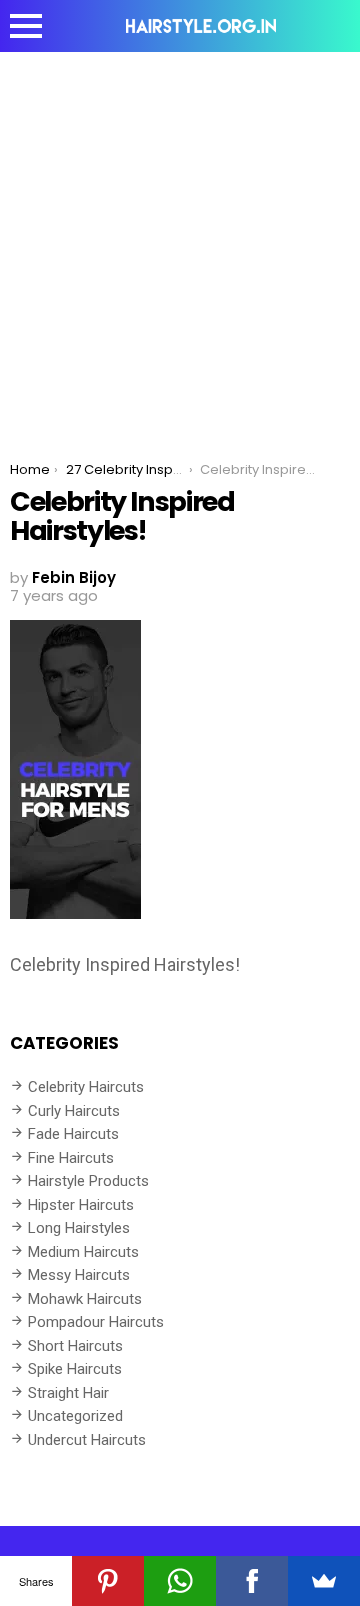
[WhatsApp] (180, 1581)
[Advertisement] (180, 242)
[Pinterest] (108, 1581)
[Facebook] (252, 1581)
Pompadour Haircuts (96, 1322)
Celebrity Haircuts (86, 1087)
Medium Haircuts (83, 1252)
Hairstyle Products (88, 1181)
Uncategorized (75, 1416)
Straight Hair (68, 1393)
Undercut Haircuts (87, 1440)
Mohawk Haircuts (85, 1299)
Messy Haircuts (79, 1275)
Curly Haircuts (74, 1111)
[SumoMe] (324, 1581)
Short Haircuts (75, 1346)
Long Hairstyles (79, 1228)
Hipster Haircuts (81, 1205)
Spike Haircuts (75, 1369)
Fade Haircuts (73, 1134)
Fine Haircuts (71, 1158)
